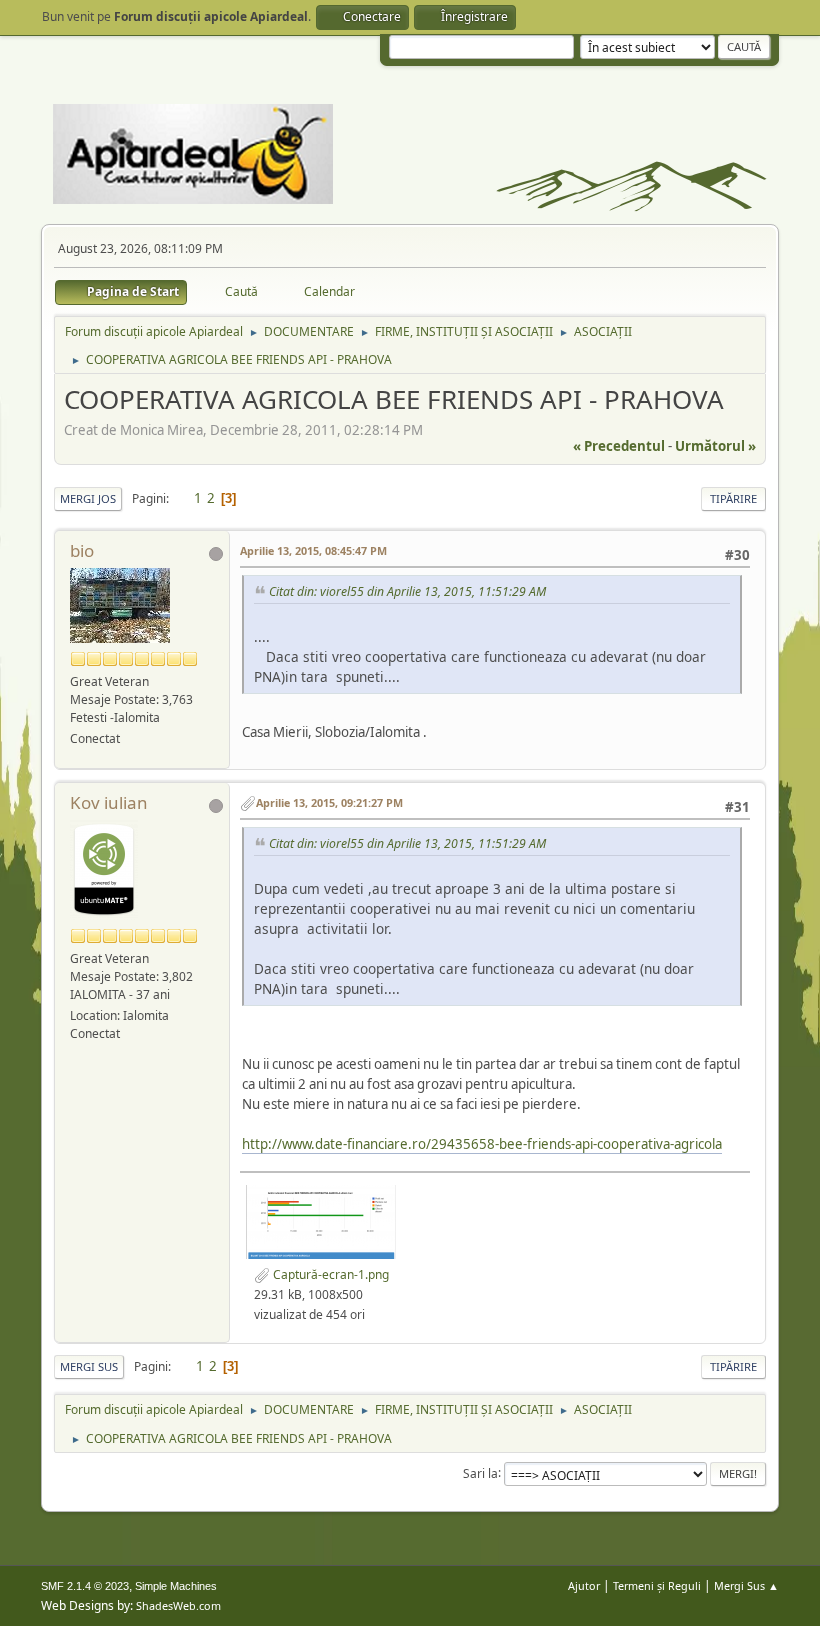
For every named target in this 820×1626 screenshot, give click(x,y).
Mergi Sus (89, 1366)
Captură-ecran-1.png (329, 1274)
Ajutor (584, 1585)
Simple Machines (176, 1586)
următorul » (715, 446)
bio (82, 550)
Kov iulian (109, 802)
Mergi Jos (88, 498)
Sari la (480, 1472)
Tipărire (733, 498)
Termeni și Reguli (657, 1585)
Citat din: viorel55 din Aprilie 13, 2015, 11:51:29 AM (407, 591)
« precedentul (619, 446)
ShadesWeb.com (178, 1605)
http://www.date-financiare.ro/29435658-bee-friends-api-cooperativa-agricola (482, 1144)
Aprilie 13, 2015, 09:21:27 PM (329, 802)
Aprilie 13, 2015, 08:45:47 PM (313, 550)
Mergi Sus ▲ (746, 1585)
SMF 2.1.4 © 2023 (85, 1586)
